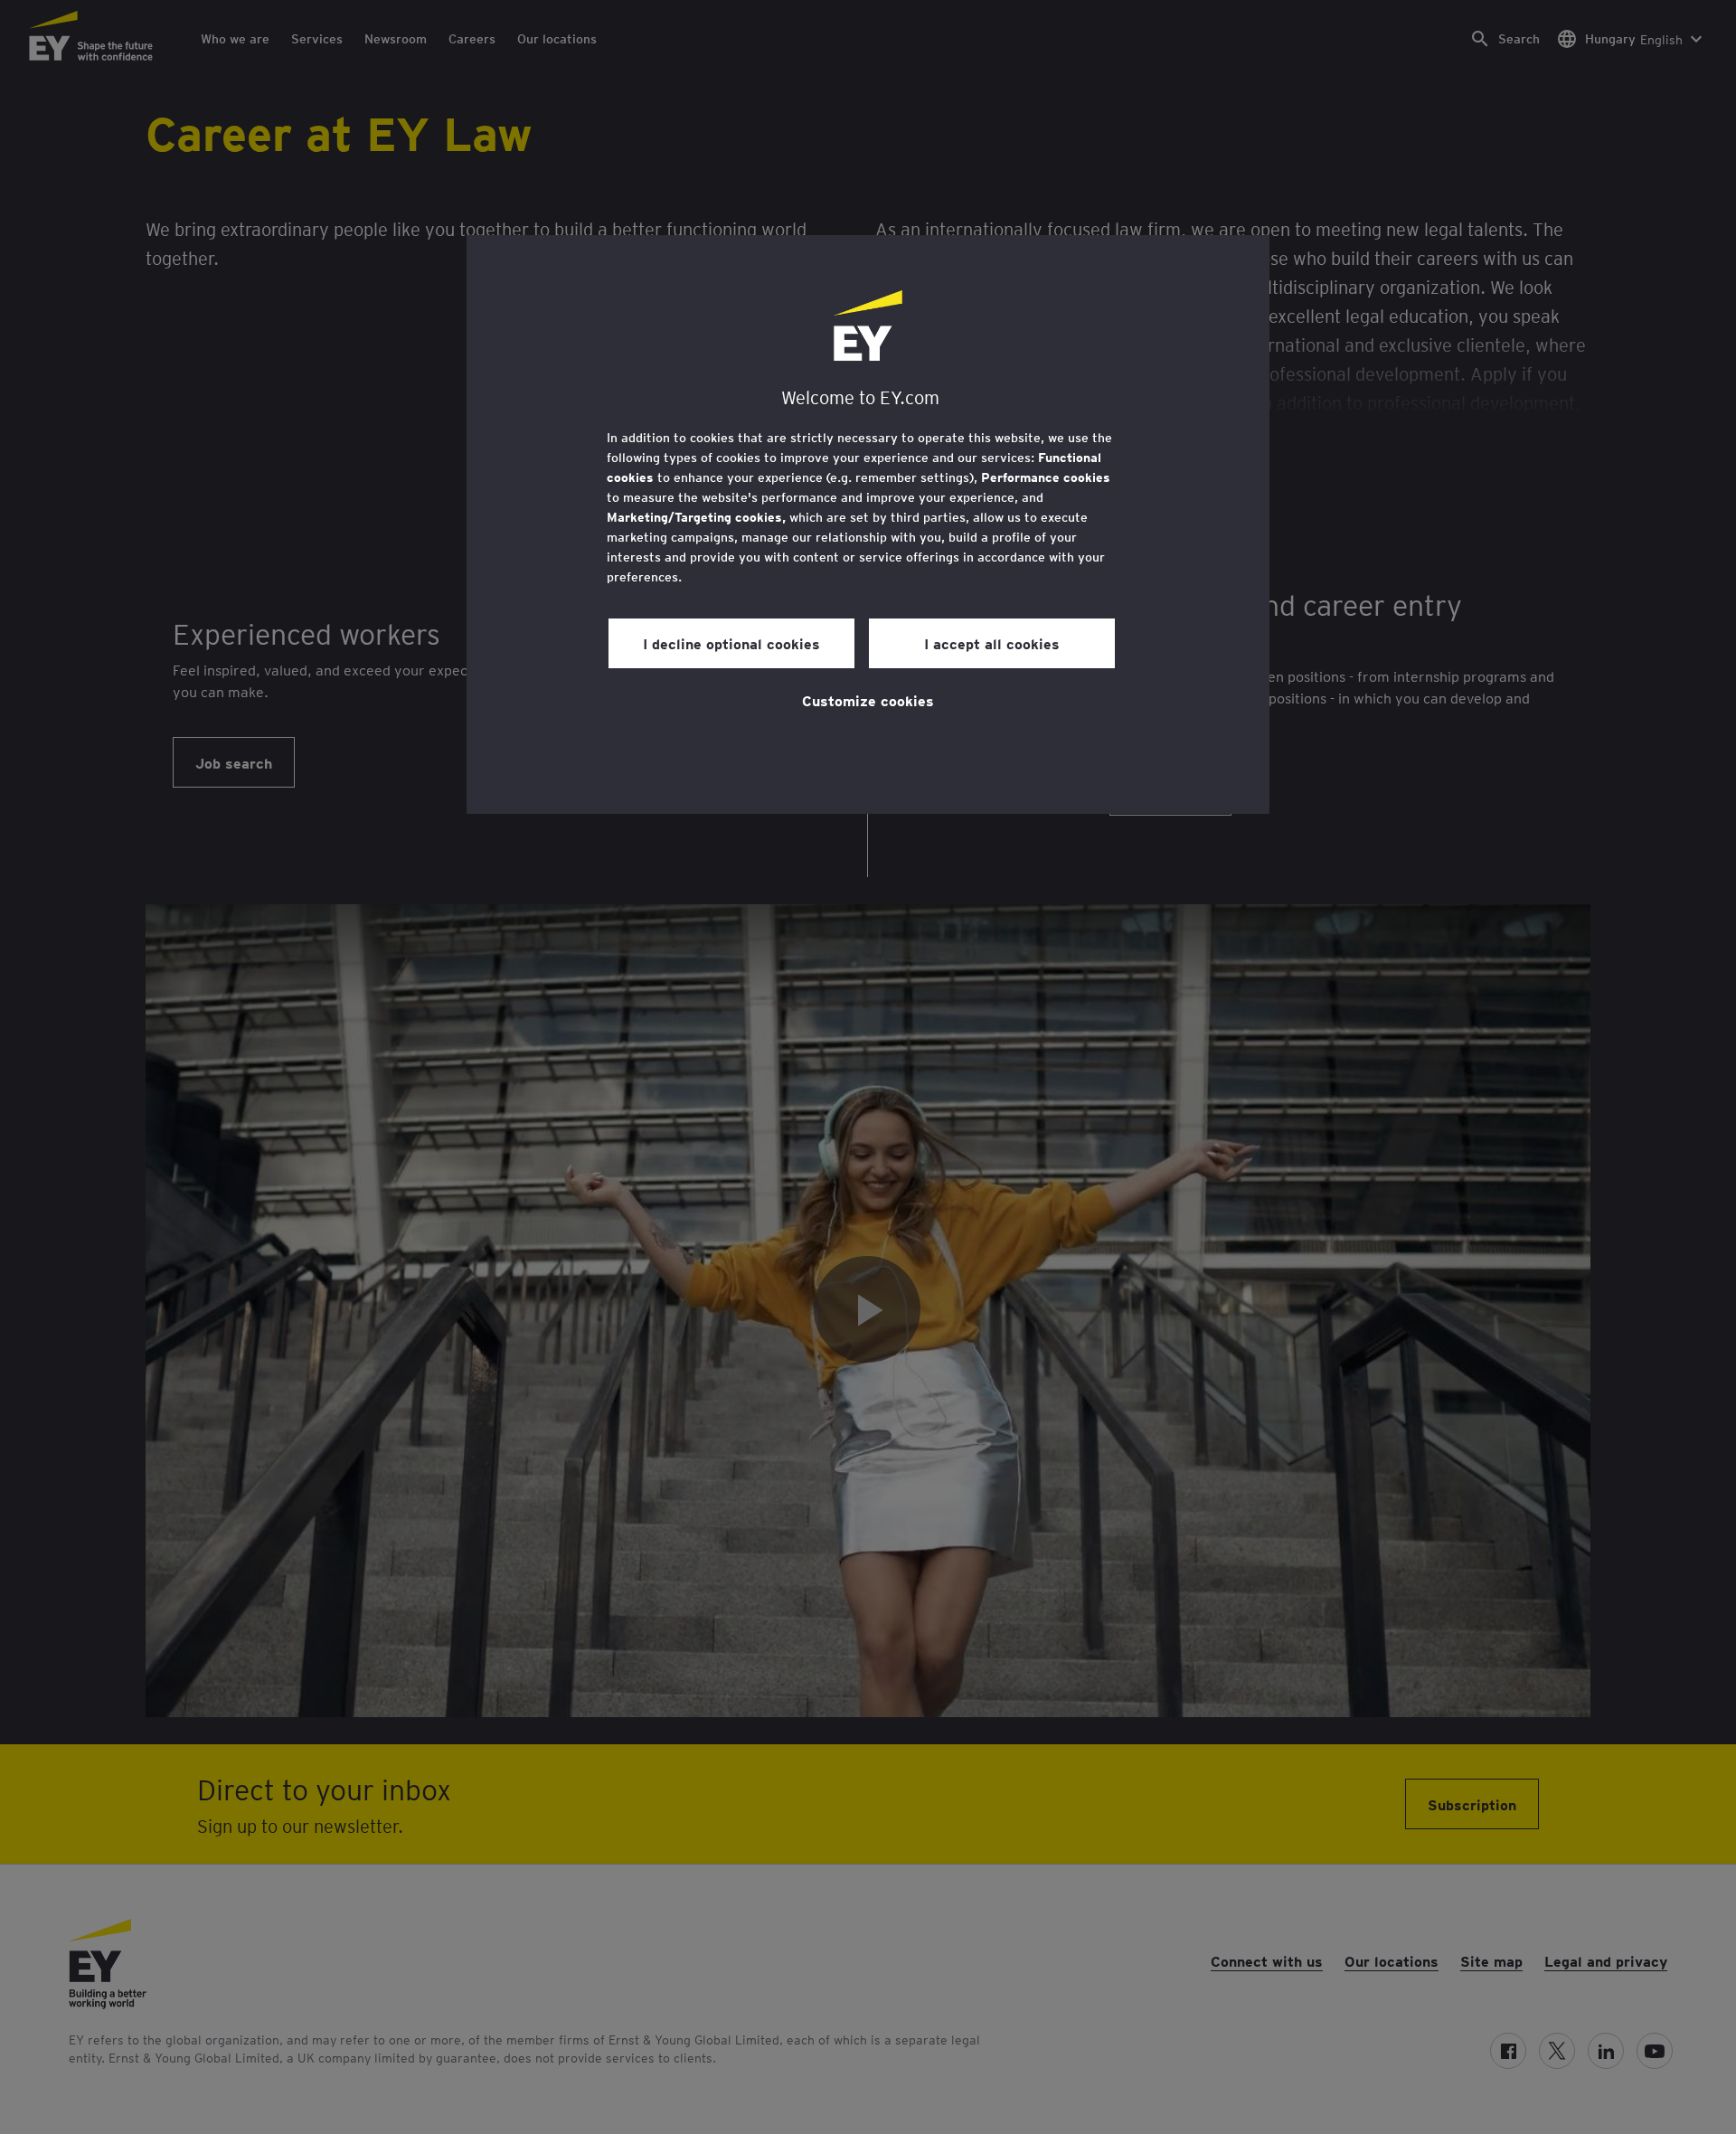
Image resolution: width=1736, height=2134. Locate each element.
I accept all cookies (992, 643)
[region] (868, 524)
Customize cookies (868, 700)
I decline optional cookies (731, 643)
